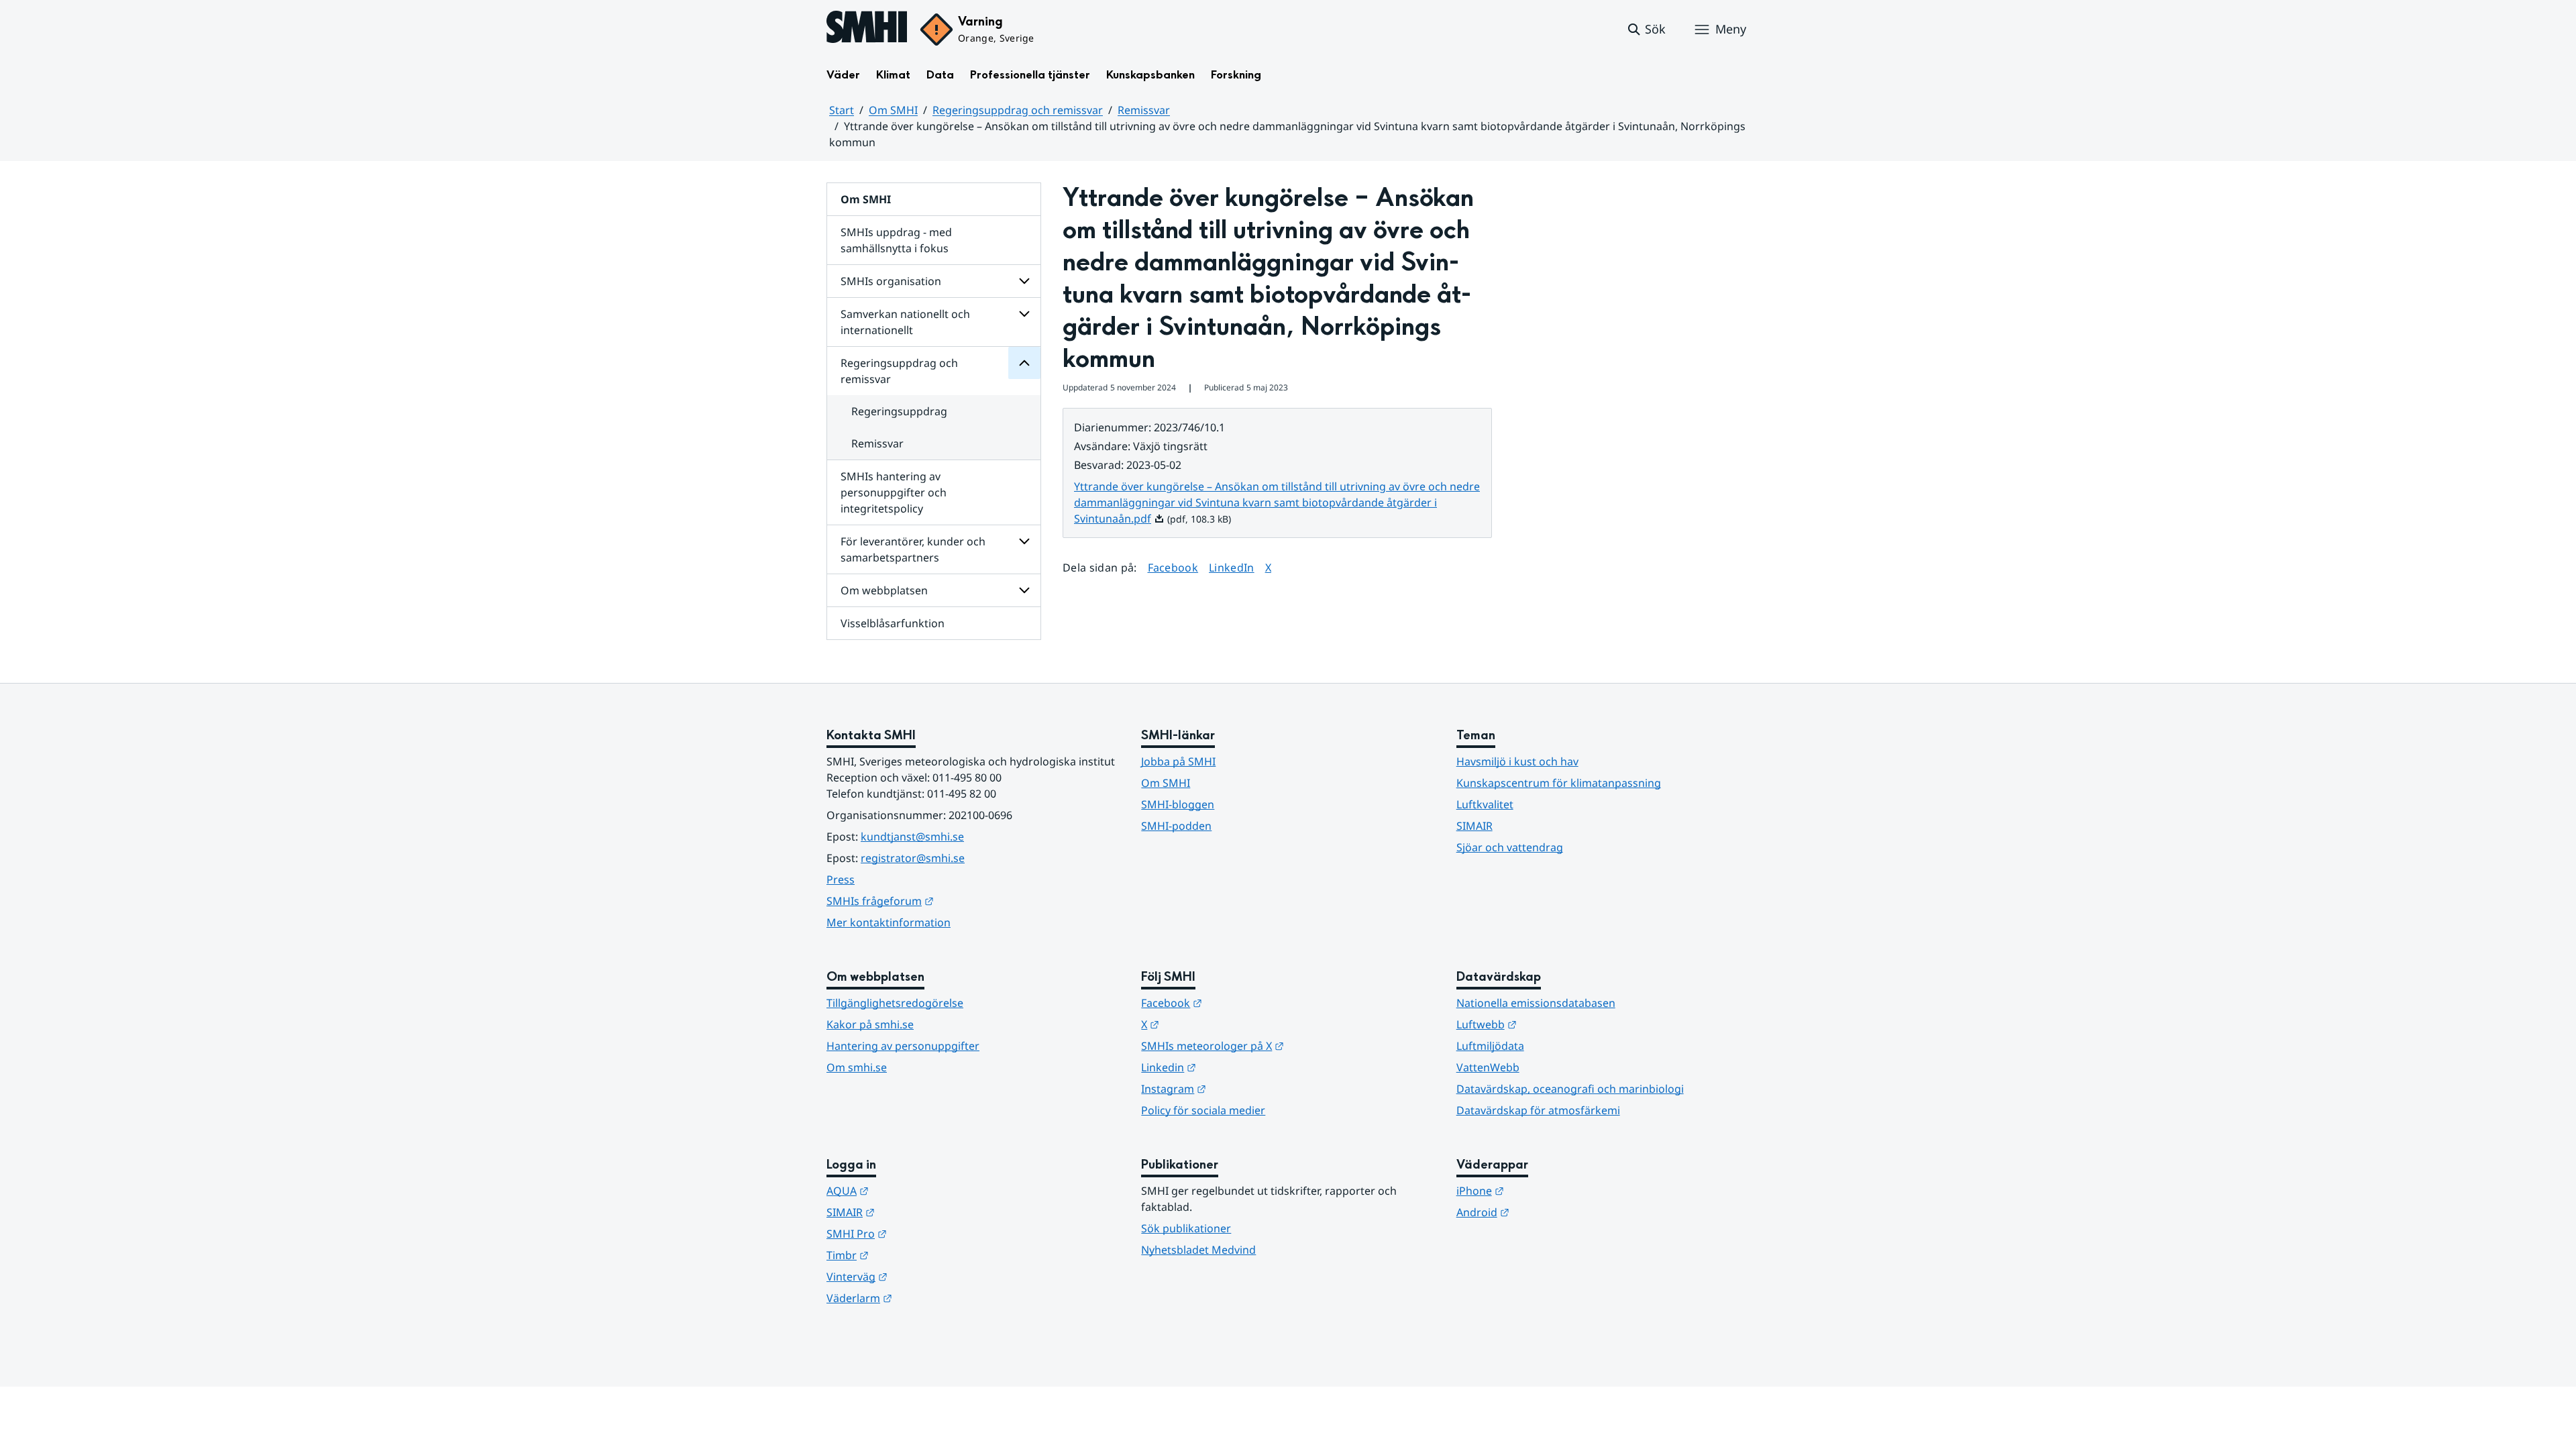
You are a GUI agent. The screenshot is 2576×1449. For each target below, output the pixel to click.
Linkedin (1234, 1067)
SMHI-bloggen (1178, 804)
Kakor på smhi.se (870, 1024)
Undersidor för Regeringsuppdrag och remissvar (1024, 363)
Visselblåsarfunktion (893, 623)
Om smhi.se (857, 1067)
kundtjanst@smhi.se (912, 837)
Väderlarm (925, 1298)
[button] (1646, 30)
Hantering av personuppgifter (903, 1046)
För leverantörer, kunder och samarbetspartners (913, 549)
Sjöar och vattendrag (1510, 847)
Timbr (913, 1255)
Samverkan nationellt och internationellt (905, 322)
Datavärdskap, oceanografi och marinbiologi (1570, 1089)
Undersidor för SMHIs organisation (1024, 281)
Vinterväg (923, 1276)
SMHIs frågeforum (946, 901)
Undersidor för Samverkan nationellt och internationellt (1024, 314)
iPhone (1546, 1190)
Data (940, 75)
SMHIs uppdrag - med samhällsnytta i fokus (896, 240)
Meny (1731, 29)
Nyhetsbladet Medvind (1198, 1250)
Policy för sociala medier (1203, 1110)
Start (842, 110)
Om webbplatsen (884, 590)
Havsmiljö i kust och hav (1517, 761)
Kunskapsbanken (1150, 75)
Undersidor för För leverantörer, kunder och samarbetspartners (1024, 541)
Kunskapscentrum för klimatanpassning (1559, 783)
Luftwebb (1552, 1024)
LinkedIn (1232, 567)
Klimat (893, 75)
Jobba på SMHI (1178, 761)
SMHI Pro (922, 1233)
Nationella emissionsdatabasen (1536, 1003)
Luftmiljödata (1490, 1046)
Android (1549, 1212)
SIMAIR (1474, 826)
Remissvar (1144, 110)
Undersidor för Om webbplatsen (1024, 590)
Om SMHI (893, 110)
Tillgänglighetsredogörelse (895, 1003)
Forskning (1236, 75)
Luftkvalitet (1485, 804)
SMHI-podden (1176, 826)
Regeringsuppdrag (899, 411)
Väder (843, 75)
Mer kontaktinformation (889, 922)
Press (841, 879)
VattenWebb (1488, 1067)
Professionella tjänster (1030, 75)
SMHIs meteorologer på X (1278, 1045)
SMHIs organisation (891, 281)
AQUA (913, 1190)
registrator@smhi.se (913, 858)
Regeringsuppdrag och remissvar (1018, 110)
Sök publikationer (1186, 1228)
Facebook (1173, 567)
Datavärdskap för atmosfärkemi (1538, 1110)
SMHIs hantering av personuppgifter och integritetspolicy (894, 492)
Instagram (1239, 1088)
